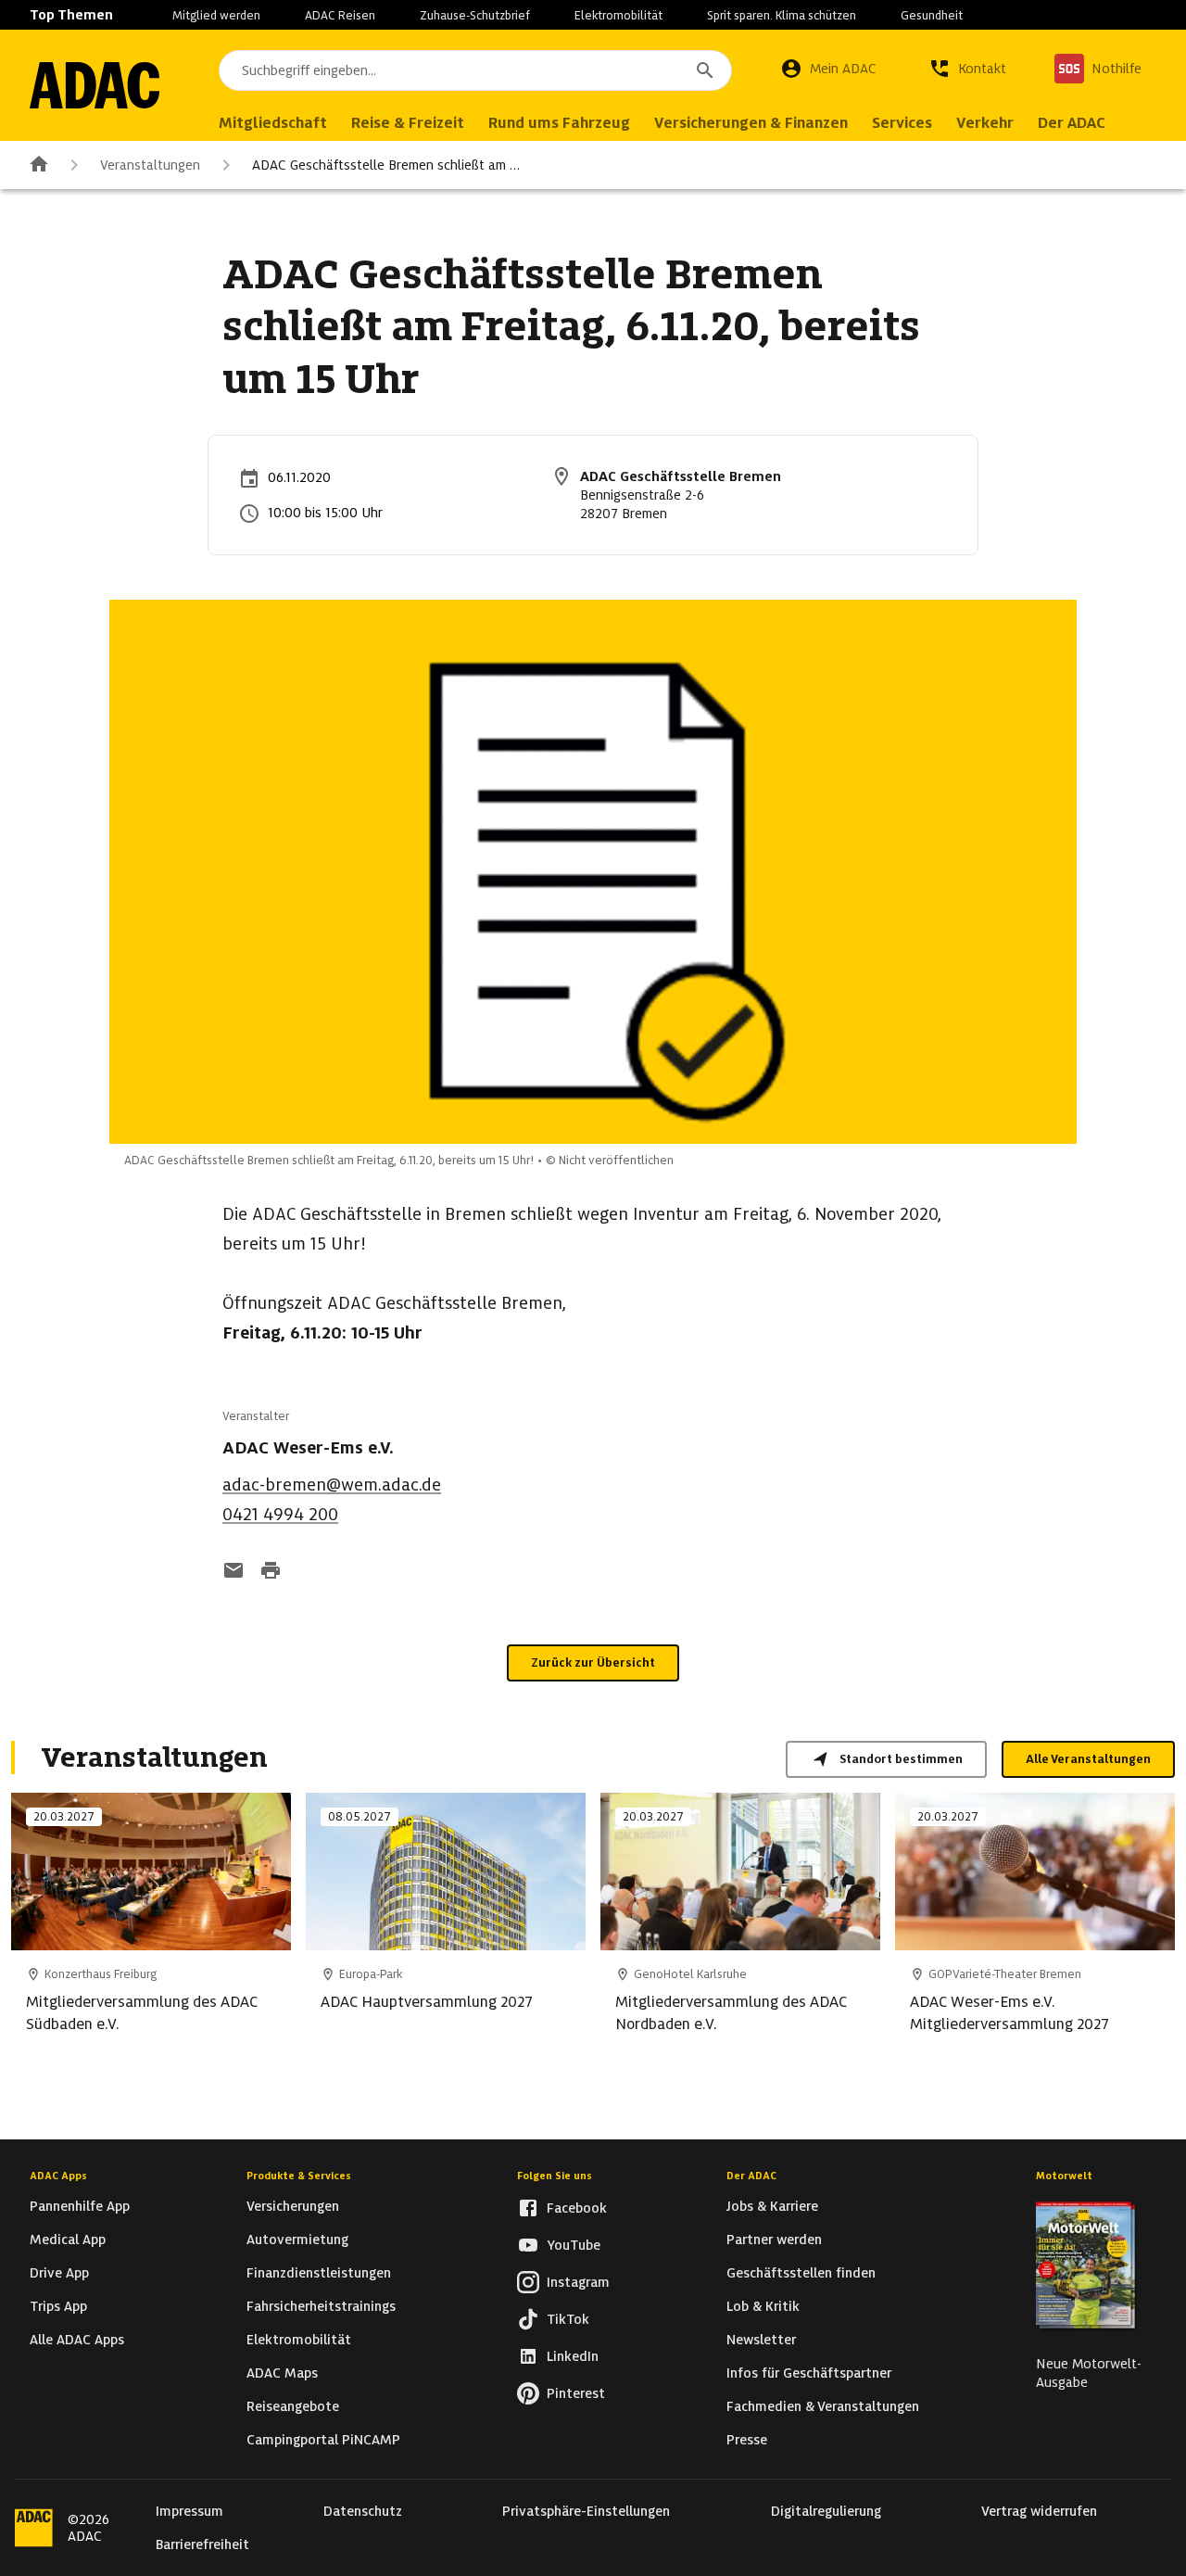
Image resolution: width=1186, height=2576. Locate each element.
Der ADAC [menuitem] (1072, 123)
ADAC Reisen (340, 15)
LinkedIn (573, 2356)
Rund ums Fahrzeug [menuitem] (559, 123)
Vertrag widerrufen (1039, 2511)
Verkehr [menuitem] (985, 123)
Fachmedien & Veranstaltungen (823, 2406)
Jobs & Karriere (772, 2206)
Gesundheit (932, 15)
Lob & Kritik (763, 2306)
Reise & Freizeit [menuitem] (408, 123)
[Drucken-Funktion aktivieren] (271, 1572)
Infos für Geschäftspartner (809, 2373)
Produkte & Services (299, 2176)
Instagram (578, 2282)
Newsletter (761, 2340)
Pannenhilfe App (80, 2206)
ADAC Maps (282, 2373)
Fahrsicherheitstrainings (321, 2306)
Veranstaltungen (150, 165)
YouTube (574, 2245)
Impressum (189, 2511)
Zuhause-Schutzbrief (475, 15)
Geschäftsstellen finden (801, 2273)
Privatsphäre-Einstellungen (586, 2511)
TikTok (568, 2319)
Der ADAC (751, 2176)
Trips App (58, 2306)
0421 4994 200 (280, 1514)
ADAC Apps (58, 2176)
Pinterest (576, 2393)
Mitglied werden (216, 15)
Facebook (577, 2208)
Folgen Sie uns (555, 2176)
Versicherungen (293, 2206)
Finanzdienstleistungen (319, 2273)
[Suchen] (705, 70)
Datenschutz (363, 2511)
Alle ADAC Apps (77, 2340)
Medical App (68, 2240)
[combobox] (475, 70)
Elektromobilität (618, 15)
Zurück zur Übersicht (593, 1662)
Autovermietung (297, 2240)
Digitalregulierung (826, 2511)
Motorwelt (1064, 2176)
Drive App (59, 2273)
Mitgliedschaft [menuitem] (273, 123)
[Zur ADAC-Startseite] (95, 85)
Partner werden (774, 2240)
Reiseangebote (293, 2406)
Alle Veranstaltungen (1088, 1759)
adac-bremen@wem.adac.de (332, 1485)
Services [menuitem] (902, 123)
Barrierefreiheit (202, 2544)
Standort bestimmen (901, 1759)
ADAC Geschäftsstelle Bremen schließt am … (386, 165)
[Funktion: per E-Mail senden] (233, 1572)
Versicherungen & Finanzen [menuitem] (751, 123)
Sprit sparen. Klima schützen (782, 15)
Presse (747, 2440)
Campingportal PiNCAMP (323, 2440)
